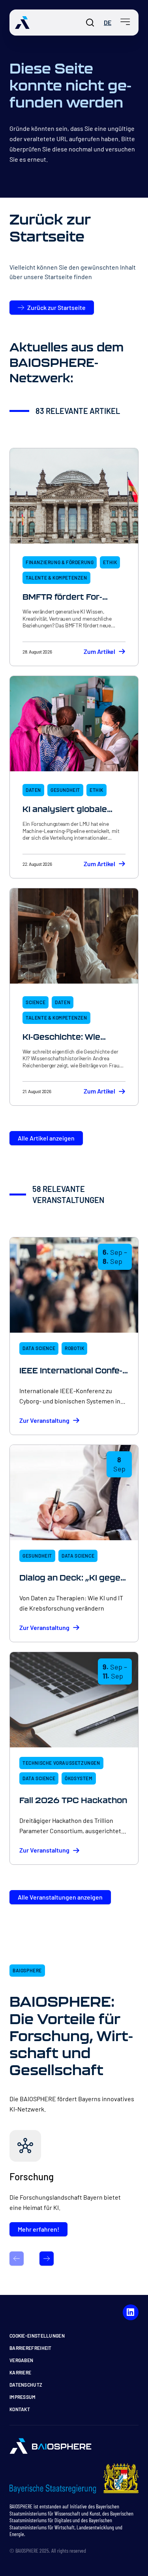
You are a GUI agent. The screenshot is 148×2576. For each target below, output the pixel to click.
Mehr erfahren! (38, 2229)
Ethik (110, 562)
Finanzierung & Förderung (60, 562)
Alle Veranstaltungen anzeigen (60, 1897)
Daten (33, 790)
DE (108, 22)
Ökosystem (79, 1778)
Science (36, 1002)
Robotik (74, 1348)
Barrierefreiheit (31, 2348)
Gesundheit (65, 790)
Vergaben (21, 2360)
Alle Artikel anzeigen (46, 1138)
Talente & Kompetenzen (56, 578)
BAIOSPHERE (27, 1970)
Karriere (20, 2372)
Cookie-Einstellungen (37, 2336)
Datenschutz (26, 2385)
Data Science (39, 1348)
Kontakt (20, 2409)
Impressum (23, 2397)
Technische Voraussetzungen (61, 1763)
